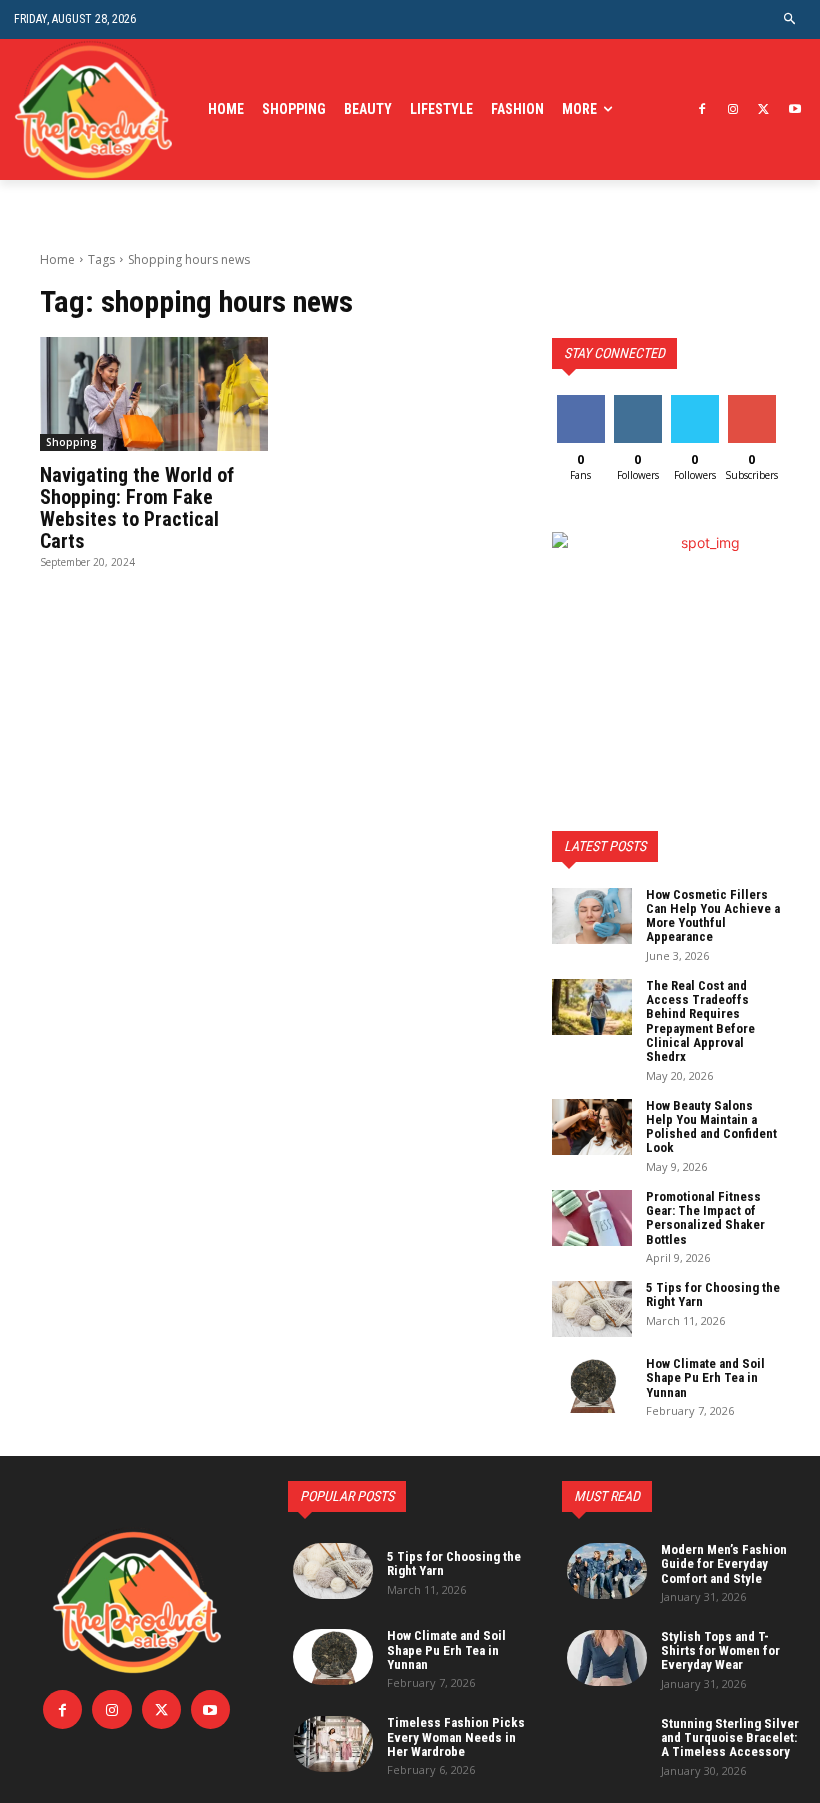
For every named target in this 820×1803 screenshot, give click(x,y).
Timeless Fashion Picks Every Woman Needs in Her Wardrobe (456, 1737)
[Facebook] (702, 109)
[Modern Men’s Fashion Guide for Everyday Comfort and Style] (607, 1571)
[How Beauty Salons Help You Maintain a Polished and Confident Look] (592, 1127)
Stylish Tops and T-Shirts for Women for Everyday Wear (720, 1651)
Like (580, 402)
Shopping (71, 442)
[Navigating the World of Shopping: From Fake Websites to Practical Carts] (154, 394)
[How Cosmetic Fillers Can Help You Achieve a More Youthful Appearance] (592, 916)
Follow (637, 402)
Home (57, 259)
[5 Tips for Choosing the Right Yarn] (592, 1309)
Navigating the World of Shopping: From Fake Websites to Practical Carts (137, 508)
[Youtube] (794, 109)
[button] (790, 19)
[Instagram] (733, 109)
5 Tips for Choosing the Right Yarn (713, 1294)
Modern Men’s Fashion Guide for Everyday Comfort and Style (724, 1564)
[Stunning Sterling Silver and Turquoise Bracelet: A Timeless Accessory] (607, 1745)
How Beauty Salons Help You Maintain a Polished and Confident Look (711, 1127)
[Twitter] (763, 109)
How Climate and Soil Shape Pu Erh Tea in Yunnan (705, 1378)
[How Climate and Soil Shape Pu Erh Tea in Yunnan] (592, 1385)
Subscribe (754, 402)
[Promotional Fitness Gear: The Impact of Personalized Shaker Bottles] (592, 1218)
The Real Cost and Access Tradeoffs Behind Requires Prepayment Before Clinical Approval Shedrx (700, 1021)
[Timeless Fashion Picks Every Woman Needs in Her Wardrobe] (333, 1744)
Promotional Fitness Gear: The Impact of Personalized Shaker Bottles (705, 1218)
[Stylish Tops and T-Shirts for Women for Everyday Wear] (607, 1658)
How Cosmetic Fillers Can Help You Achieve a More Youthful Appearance (713, 916)
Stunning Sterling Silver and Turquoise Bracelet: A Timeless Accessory (730, 1738)
